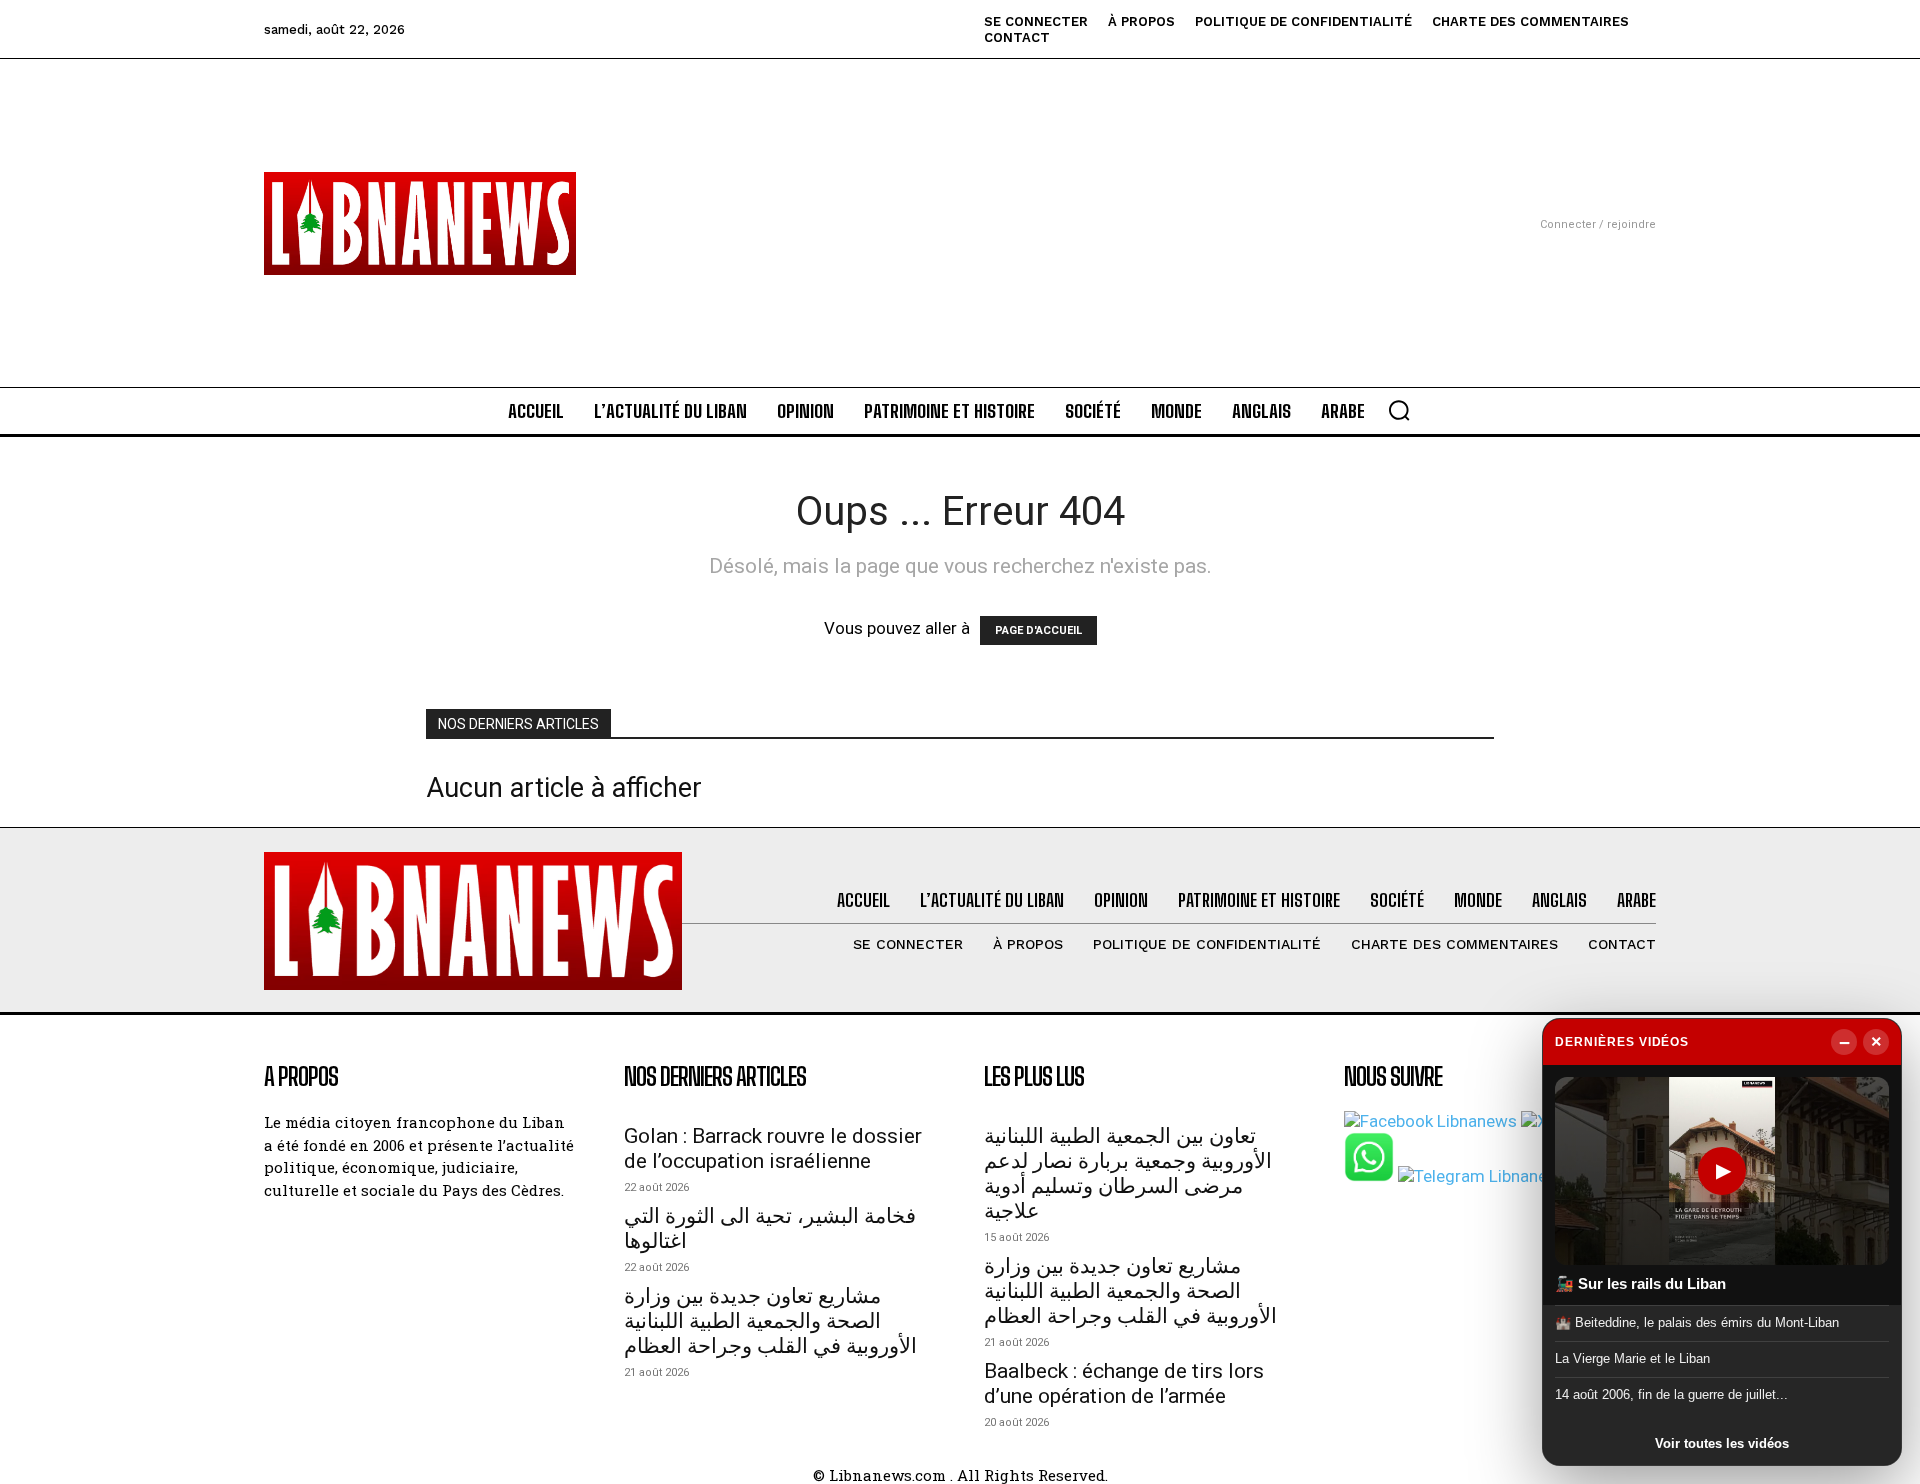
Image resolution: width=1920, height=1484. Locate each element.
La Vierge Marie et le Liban (1632, 1358)
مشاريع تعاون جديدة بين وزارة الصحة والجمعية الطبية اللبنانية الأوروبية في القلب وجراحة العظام (770, 1321)
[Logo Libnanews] (420, 223)
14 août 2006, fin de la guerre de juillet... (1671, 1394)
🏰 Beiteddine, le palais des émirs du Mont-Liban (1697, 1321)
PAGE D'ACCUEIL (1038, 630)
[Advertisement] (960, 199)
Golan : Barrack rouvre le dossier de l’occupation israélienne (773, 1148)
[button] (1399, 410)
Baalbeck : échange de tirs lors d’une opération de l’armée (1124, 1383)
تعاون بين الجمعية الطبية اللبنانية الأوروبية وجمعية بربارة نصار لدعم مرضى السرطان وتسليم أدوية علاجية (1128, 1173)
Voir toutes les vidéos (1722, 1443)
